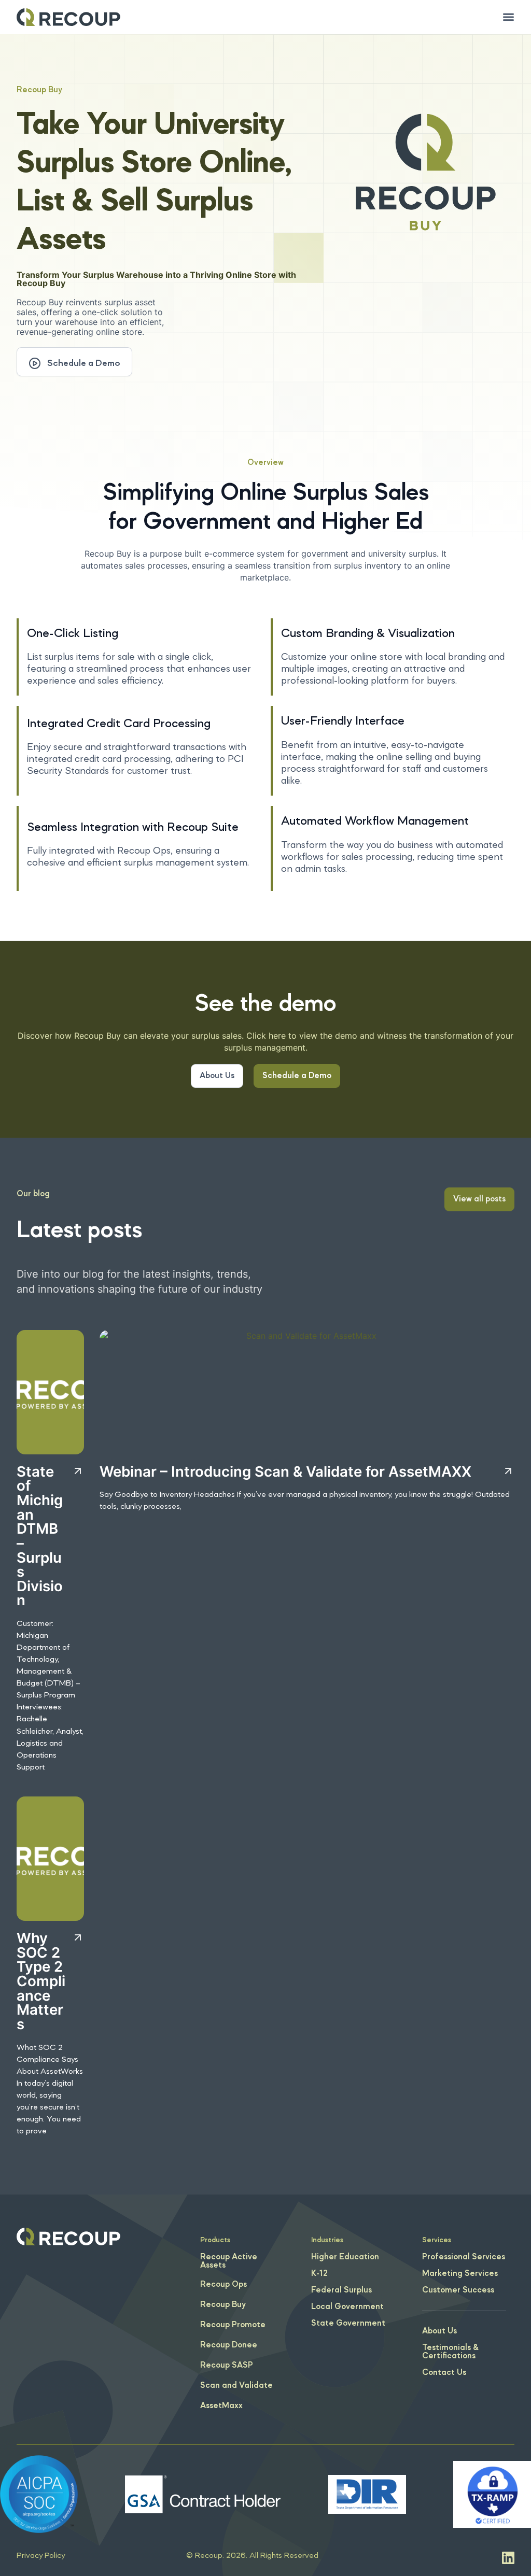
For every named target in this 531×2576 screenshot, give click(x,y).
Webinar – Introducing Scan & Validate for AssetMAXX (285, 1471)
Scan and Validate (236, 2386)
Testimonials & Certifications (450, 2352)
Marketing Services (460, 2274)
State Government (348, 2324)
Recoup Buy (223, 2305)
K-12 (319, 2274)
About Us (439, 2331)
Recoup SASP (227, 2366)
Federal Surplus (341, 2290)
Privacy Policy (41, 2556)
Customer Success (458, 2290)
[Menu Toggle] (508, 17)
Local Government (347, 2307)
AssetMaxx (221, 2406)
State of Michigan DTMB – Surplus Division (40, 1536)
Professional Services (464, 2257)
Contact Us (444, 2373)
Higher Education (345, 2257)
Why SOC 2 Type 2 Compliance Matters (41, 1981)
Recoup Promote (233, 2325)
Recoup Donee (229, 2345)
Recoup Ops (223, 2285)
